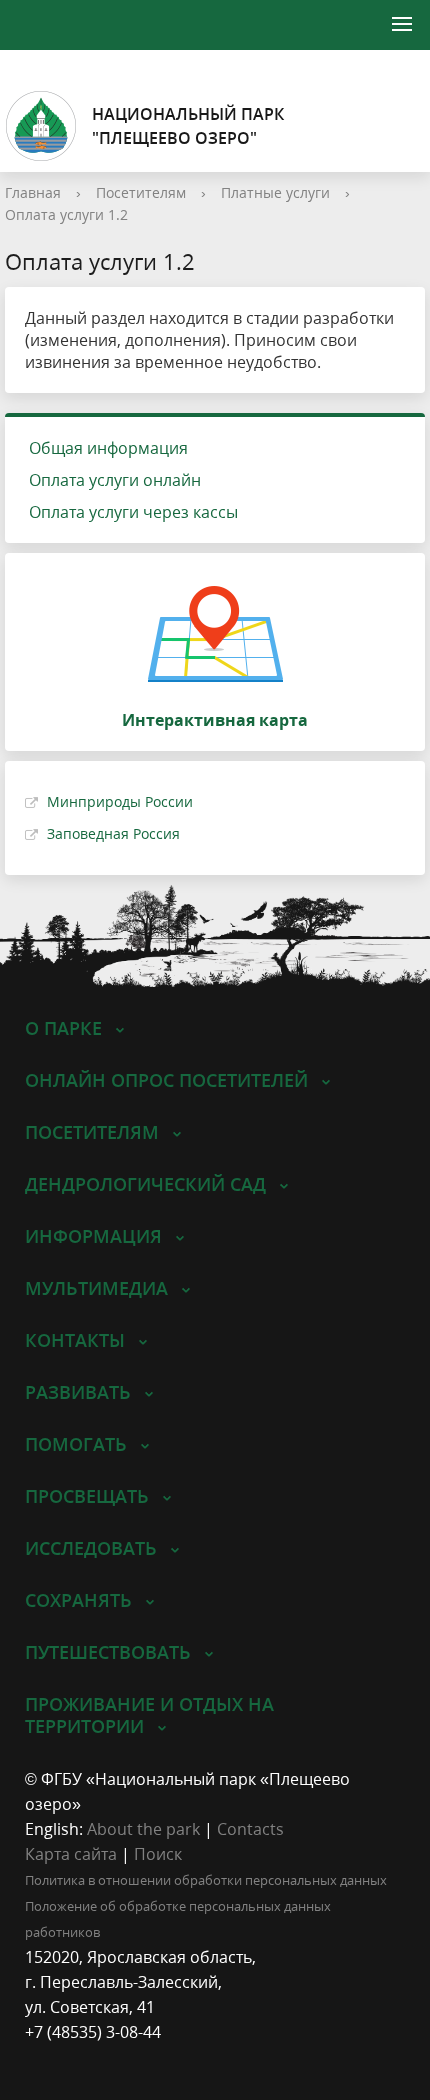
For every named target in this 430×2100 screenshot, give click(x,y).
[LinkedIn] (79, 2057)
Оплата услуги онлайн (115, 480)
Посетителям (141, 192)
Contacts (250, 1829)
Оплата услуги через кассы (133, 512)
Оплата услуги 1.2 (66, 214)
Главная (33, 192)
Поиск (158, 1854)
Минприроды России (120, 801)
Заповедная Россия (113, 833)
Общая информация (108, 448)
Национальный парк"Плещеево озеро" (188, 126)
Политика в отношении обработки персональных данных (206, 1880)
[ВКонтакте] (40, 2057)
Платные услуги (275, 192)
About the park (143, 1829)
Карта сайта (71, 1854)
